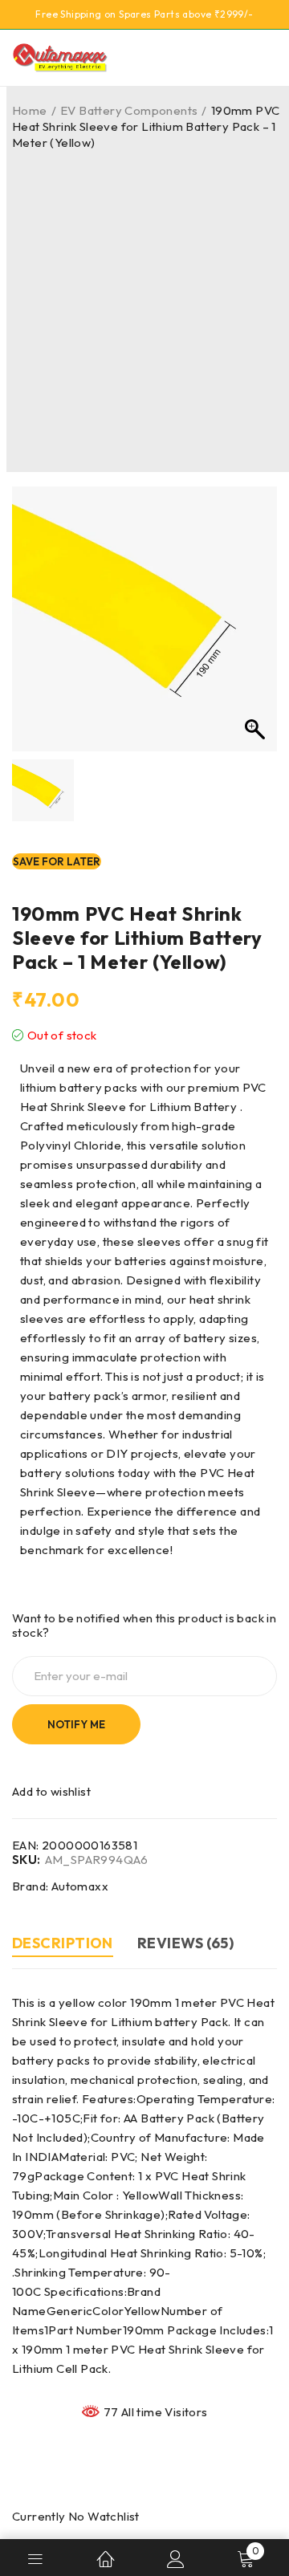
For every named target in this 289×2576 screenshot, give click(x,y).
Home (30, 110)
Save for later (57, 861)
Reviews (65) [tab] (185, 1943)
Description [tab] (63, 1943)
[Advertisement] (144, 303)
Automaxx (80, 1886)
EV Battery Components (129, 110)
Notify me (76, 1724)
